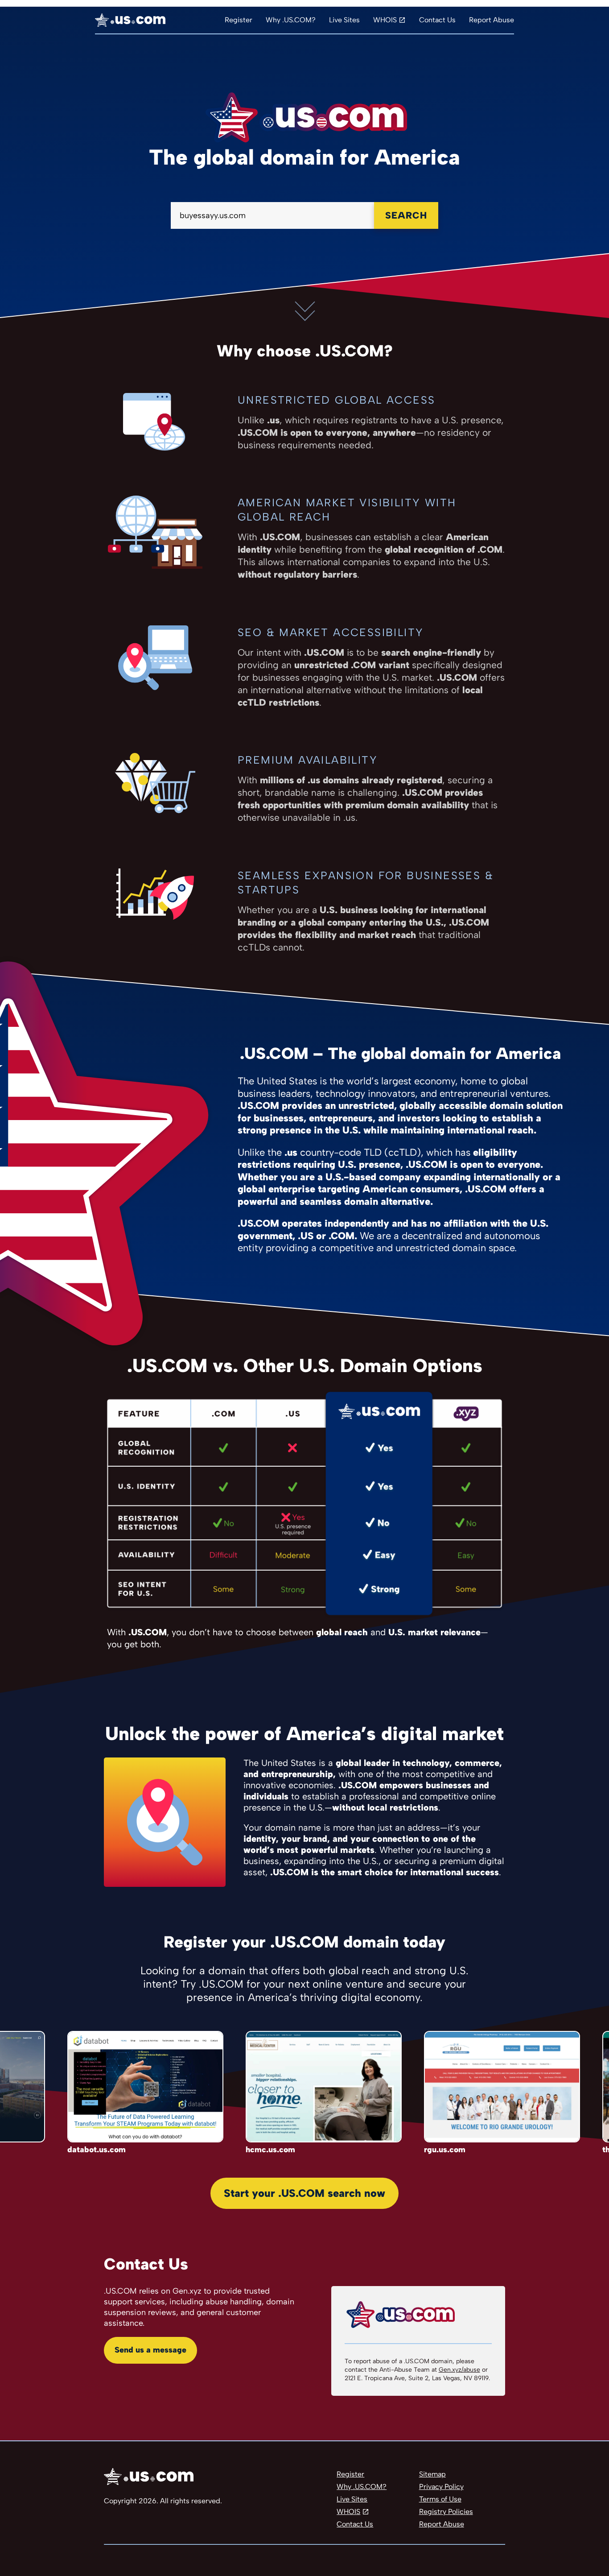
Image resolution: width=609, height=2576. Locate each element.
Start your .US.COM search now (304, 2193)
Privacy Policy (441, 2487)
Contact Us (437, 20)
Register (239, 20)
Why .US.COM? (291, 20)
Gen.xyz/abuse (459, 2370)
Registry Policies (446, 2512)
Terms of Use (440, 2499)
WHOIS (385, 20)
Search (406, 215)
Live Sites (344, 20)
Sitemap (432, 2474)
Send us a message (150, 2350)
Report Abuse (492, 20)
